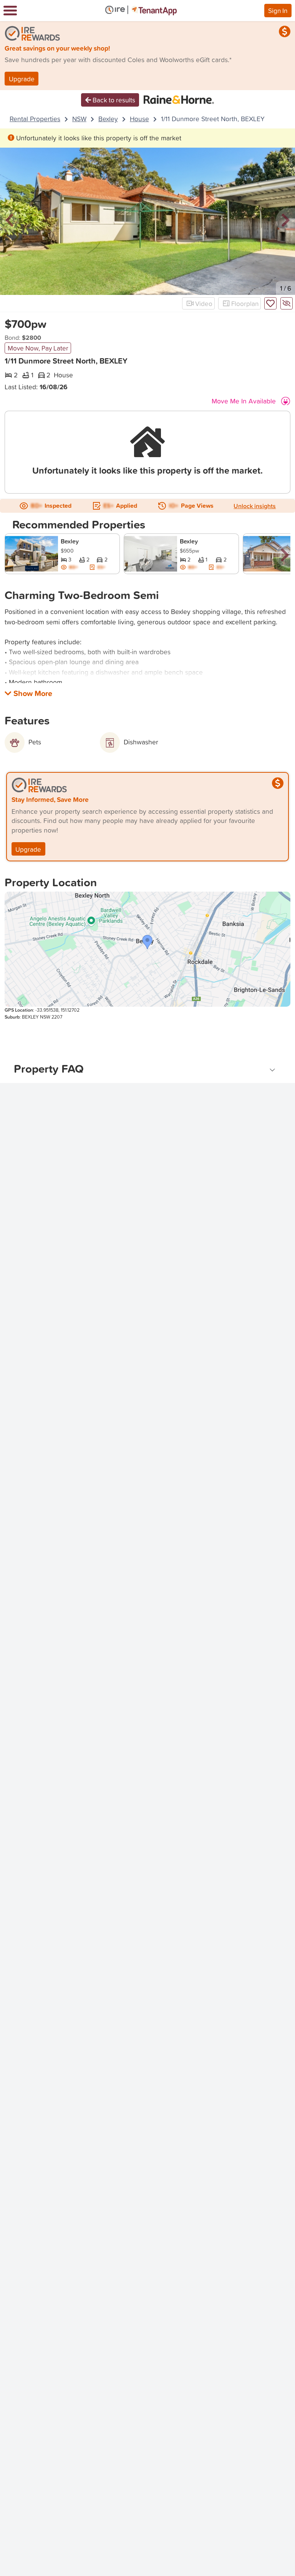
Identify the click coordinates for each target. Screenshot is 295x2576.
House (139, 119)
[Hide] (287, 303)
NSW (79, 119)
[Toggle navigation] (10, 11)
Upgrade (22, 79)
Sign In (278, 10)
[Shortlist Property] (270, 303)
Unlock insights (255, 506)
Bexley (108, 119)
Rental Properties (35, 119)
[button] (10, 221)
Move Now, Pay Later (38, 348)
